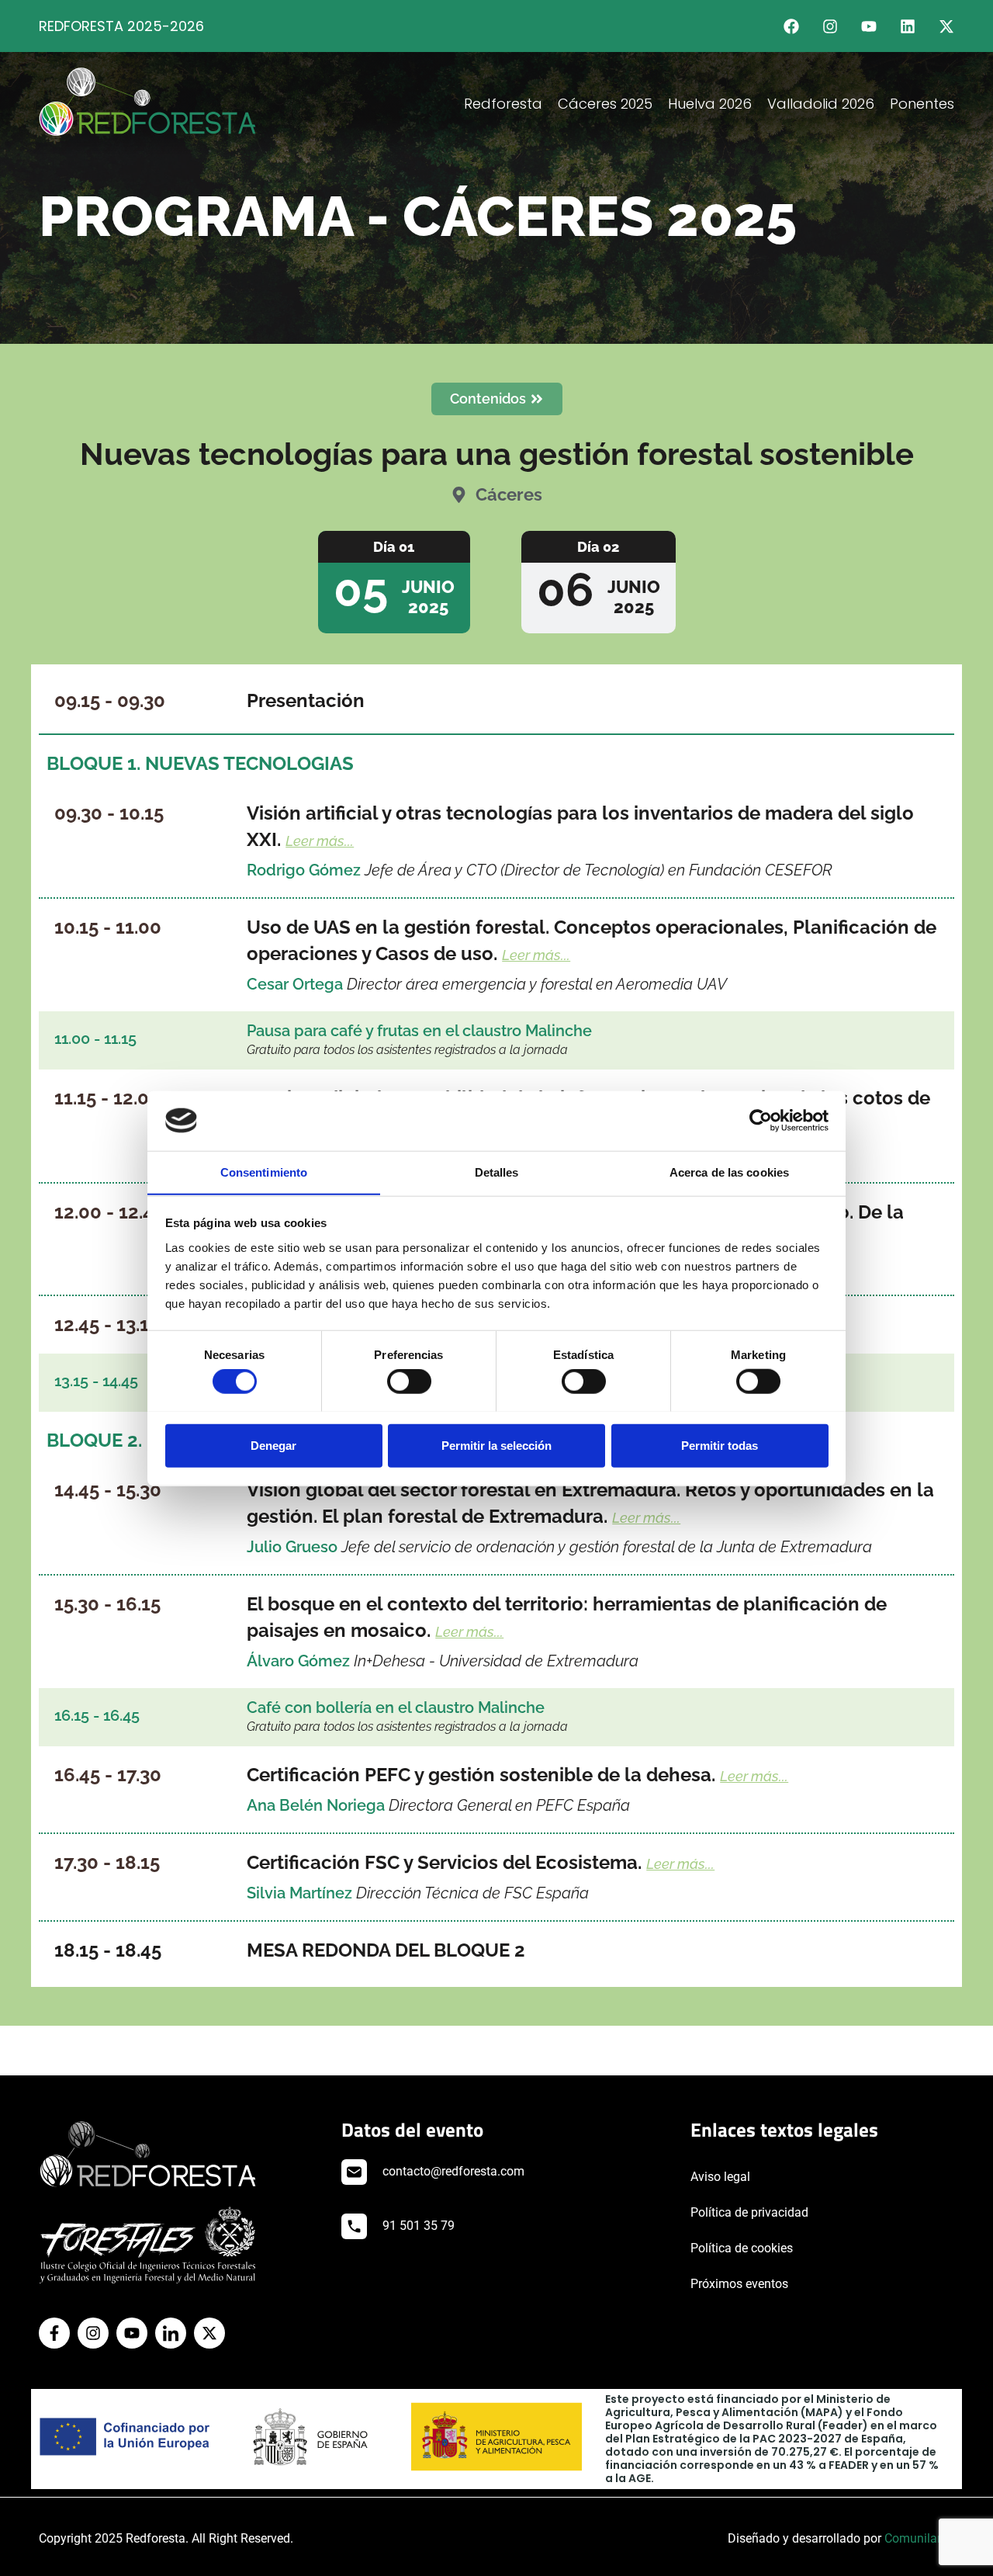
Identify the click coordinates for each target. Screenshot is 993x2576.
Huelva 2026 (710, 104)
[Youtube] (869, 26)
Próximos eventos (739, 2284)
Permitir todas (720, 1445)
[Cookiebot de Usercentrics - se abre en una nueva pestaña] (761, 1121)
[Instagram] (830, 26)
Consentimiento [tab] (264, 1172)
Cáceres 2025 (605, 104)
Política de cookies (742, 2248)
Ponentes (922, 104)
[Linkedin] (908, 26)
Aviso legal (720, 2177)
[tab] (394, 582)
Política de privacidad (749, 2212)
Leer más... (320, 841)
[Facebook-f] (54, 2333)
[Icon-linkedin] (171, 2333)
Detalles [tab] (497, 1172)
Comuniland (918, 2538)
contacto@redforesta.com (453, 2171)
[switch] (409, 1381)
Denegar (273, 1445)
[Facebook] (791, 26)
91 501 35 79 (419, 2226)
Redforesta (503, 104)
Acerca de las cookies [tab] (729, 1172)
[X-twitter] (946, 26)
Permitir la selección (496, 1445)
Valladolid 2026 (821, 104)
